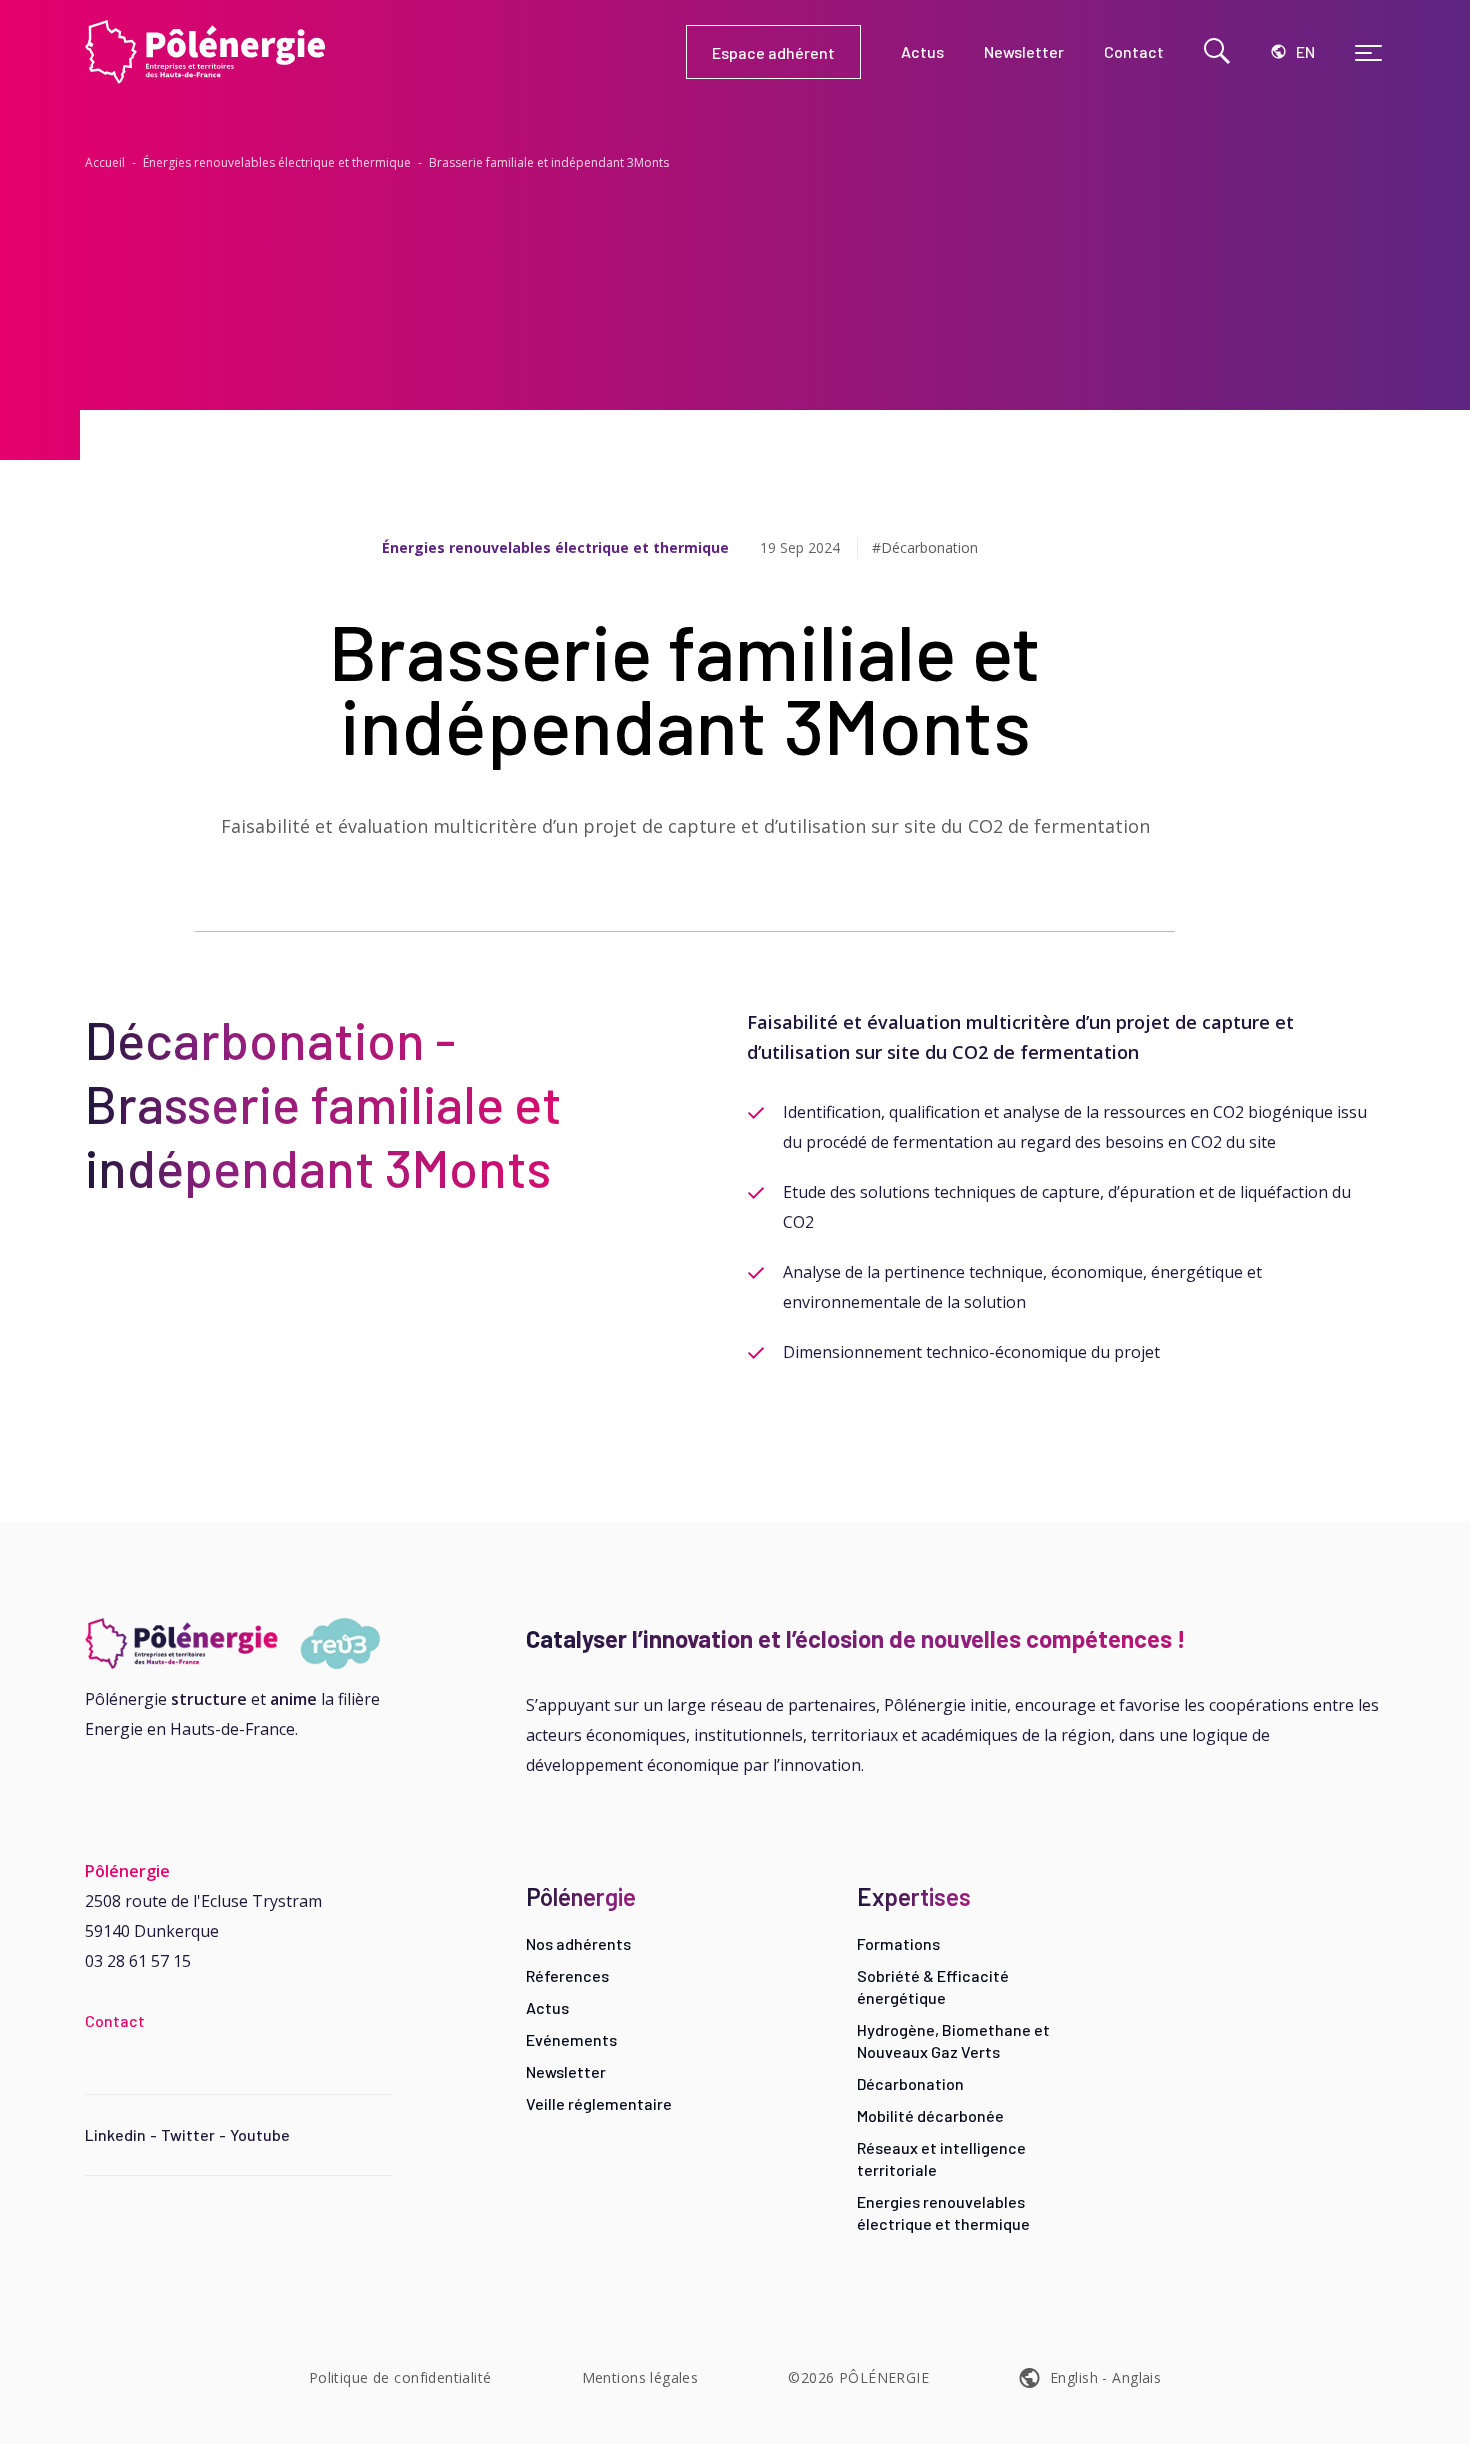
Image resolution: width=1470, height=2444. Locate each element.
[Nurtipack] (238, 1643)
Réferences (567, 1975)
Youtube (260, 2134)
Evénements (571, 2039)
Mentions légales (640, 2377)
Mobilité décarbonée (930, 2115)
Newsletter (566, 2071)
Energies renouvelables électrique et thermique (943, 2212)
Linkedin (115, 2134)
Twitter (188, 2134)
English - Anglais (1105, 2377)
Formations (898, 1943)
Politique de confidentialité (400, 2377)
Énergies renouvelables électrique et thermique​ (277, 162)
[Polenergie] (385, 52)
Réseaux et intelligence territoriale (941, 2158)
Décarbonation (910, 2083)
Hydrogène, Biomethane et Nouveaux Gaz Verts (953, 2040)
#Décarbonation (925, 548)
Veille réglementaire (599, 2103)
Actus (547, 2007)
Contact (115, 2020)
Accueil (105, 162)
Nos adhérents (578, 1943)
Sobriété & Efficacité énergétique (933, 1986)
